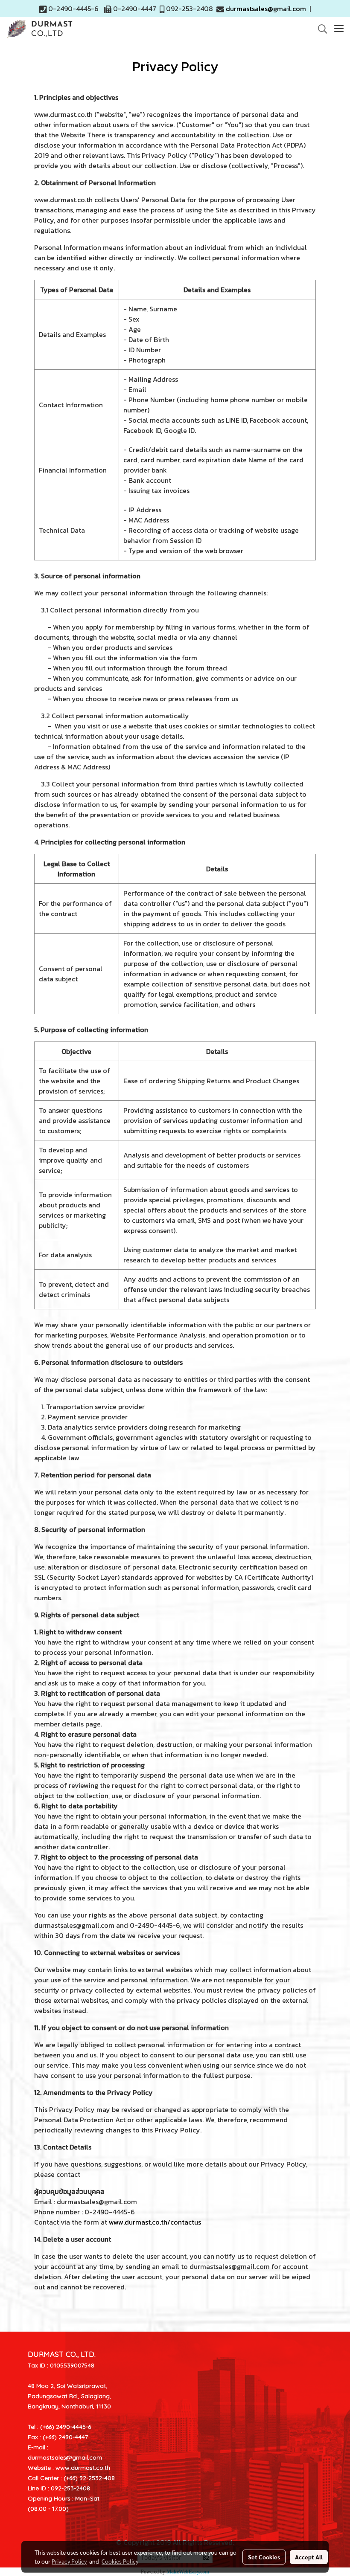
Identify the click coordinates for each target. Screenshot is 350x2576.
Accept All (309, 2557)
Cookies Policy (120, 2561)
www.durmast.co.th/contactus (155, 2222)
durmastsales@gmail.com (266, 9)
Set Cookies (264, 2557)
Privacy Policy (69, 2561)
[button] (320, 29)
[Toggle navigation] (339, 29)
